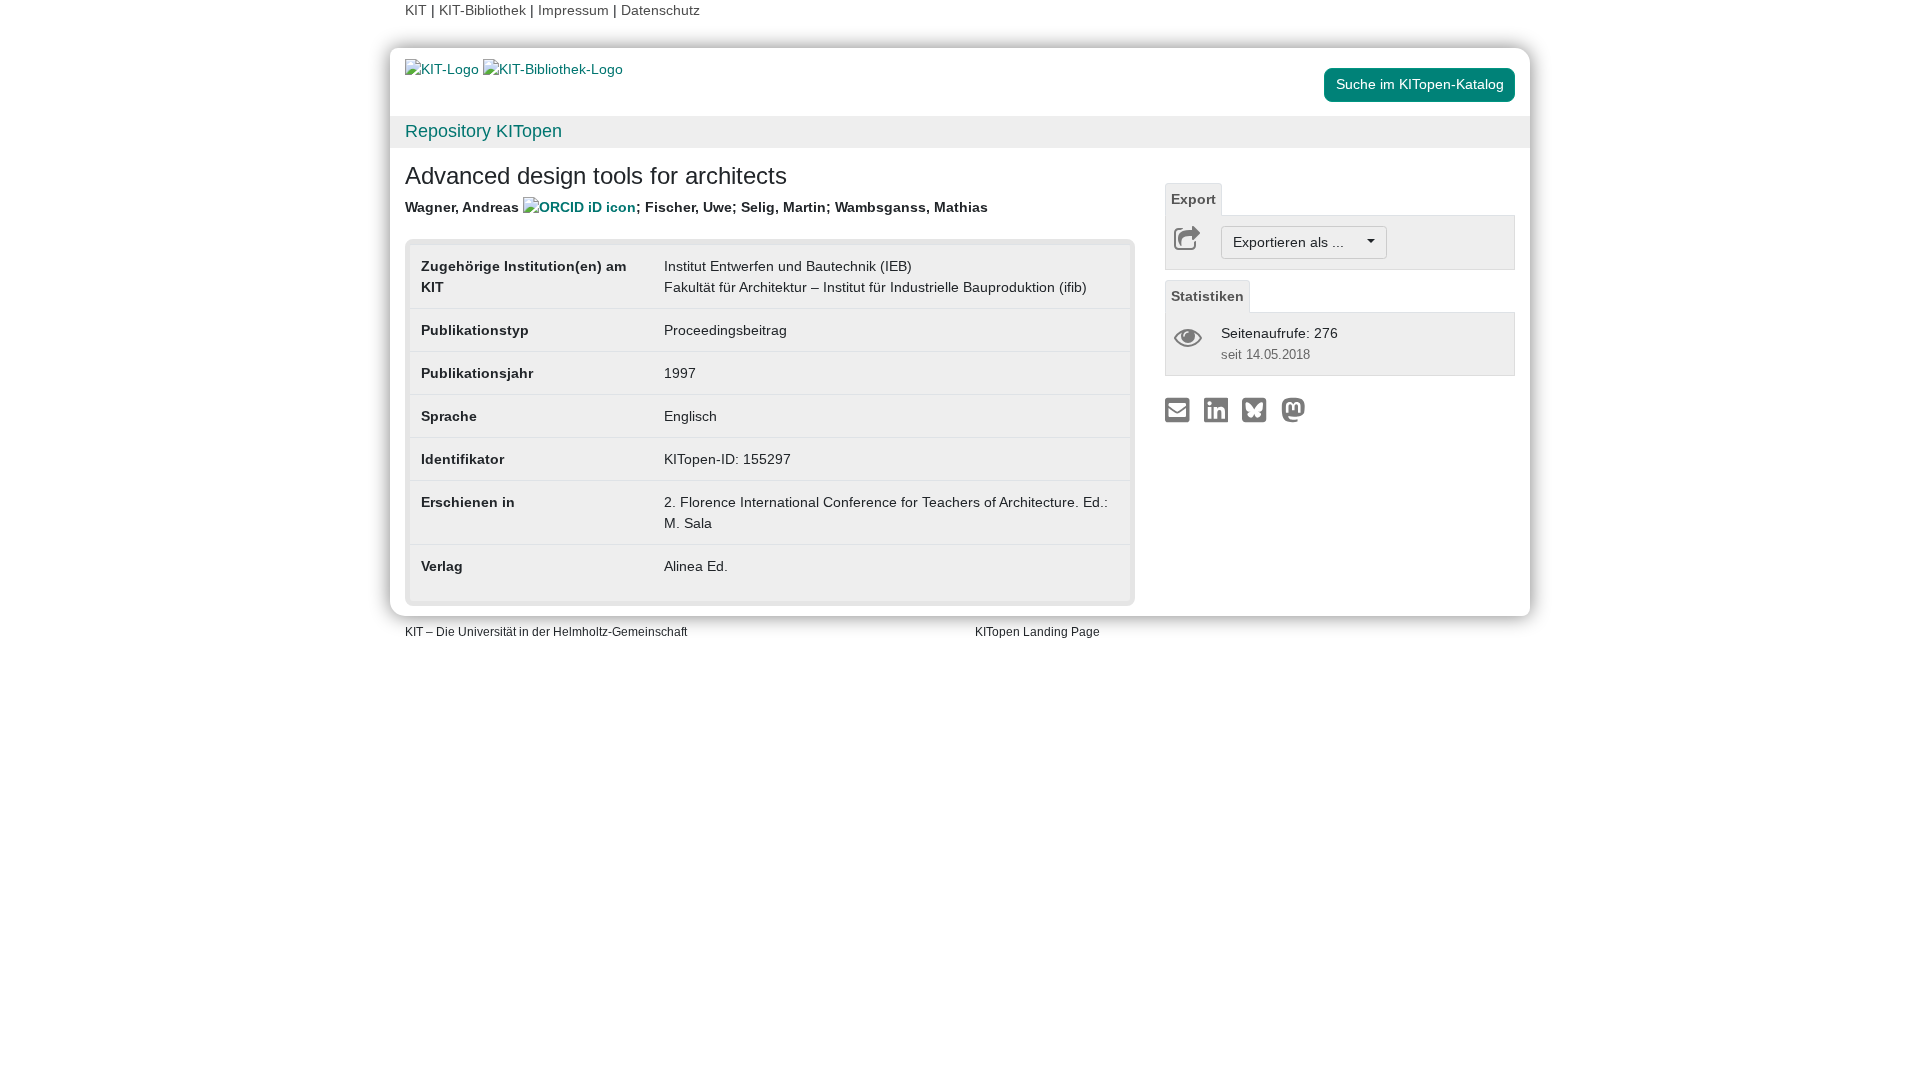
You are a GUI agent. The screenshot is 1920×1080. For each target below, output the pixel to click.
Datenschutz (660, 10)
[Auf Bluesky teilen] (1259, 409)
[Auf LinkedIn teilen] (1218, 409)
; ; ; (696, 207)
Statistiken (1207, 296)
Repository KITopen (483, 131)
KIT (416, 10)
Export (1193, 199)
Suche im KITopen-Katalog (1420, 84)
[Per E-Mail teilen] (1179, 409)
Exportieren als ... (1298, 242)
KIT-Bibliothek (484, 10)
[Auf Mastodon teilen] (1293, 409)
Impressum (573, 10)
